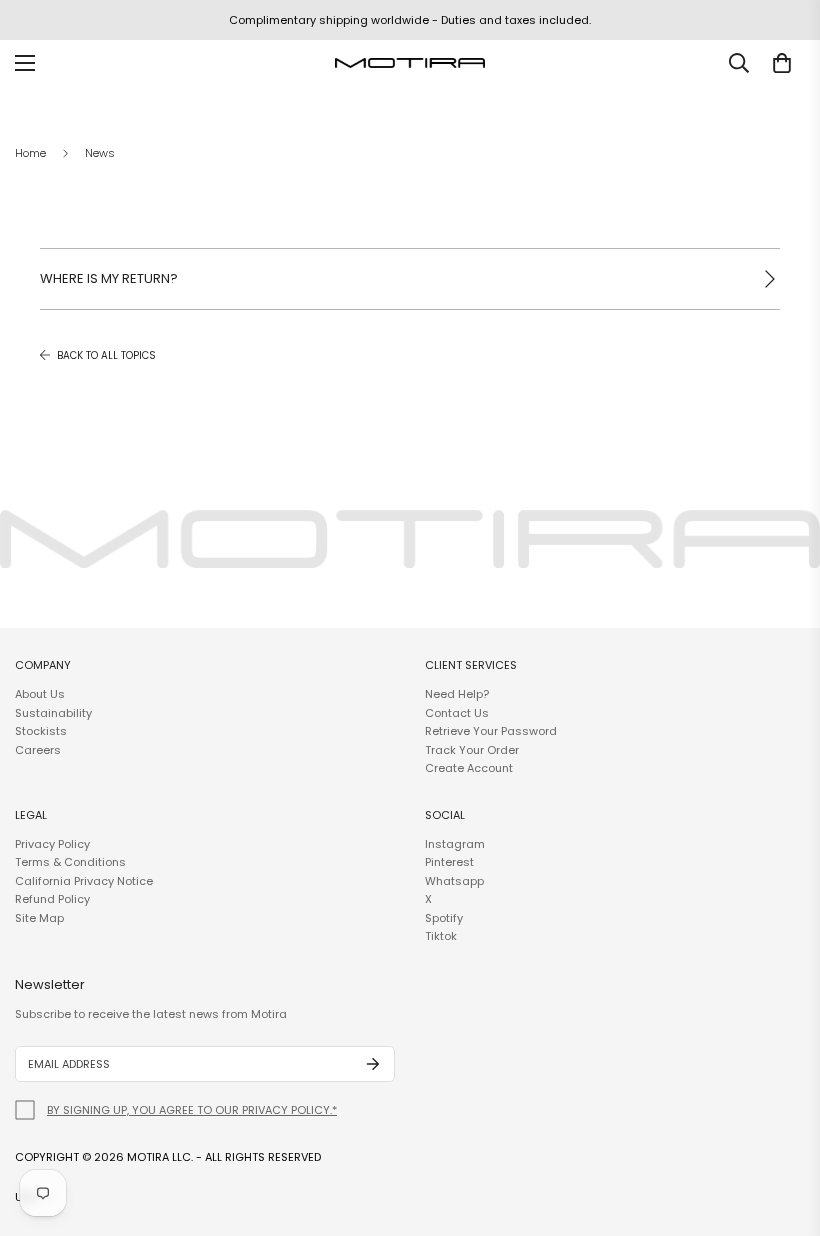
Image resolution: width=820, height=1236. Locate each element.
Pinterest (449, 862)
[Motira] (410, 63)
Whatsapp (454, 881)
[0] (782, 63)
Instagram (455, 844)
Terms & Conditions (70, 862)
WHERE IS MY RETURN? (109, 278)
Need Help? (457, 694)
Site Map (39, 918)
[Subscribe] (373, 1064)
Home (30, 153)
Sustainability (53, 713)
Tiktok (441, 936)
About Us (40, 694)
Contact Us (457, 713)
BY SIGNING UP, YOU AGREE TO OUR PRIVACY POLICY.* (192, 1110)
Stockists (41, 731)
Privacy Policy (52, 844)
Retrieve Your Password (491, 731)
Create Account (469, 768)
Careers (38, 750)
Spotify (444, 918)
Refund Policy (52, 899)
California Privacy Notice (84, 881)
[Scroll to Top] (781, 1127)
